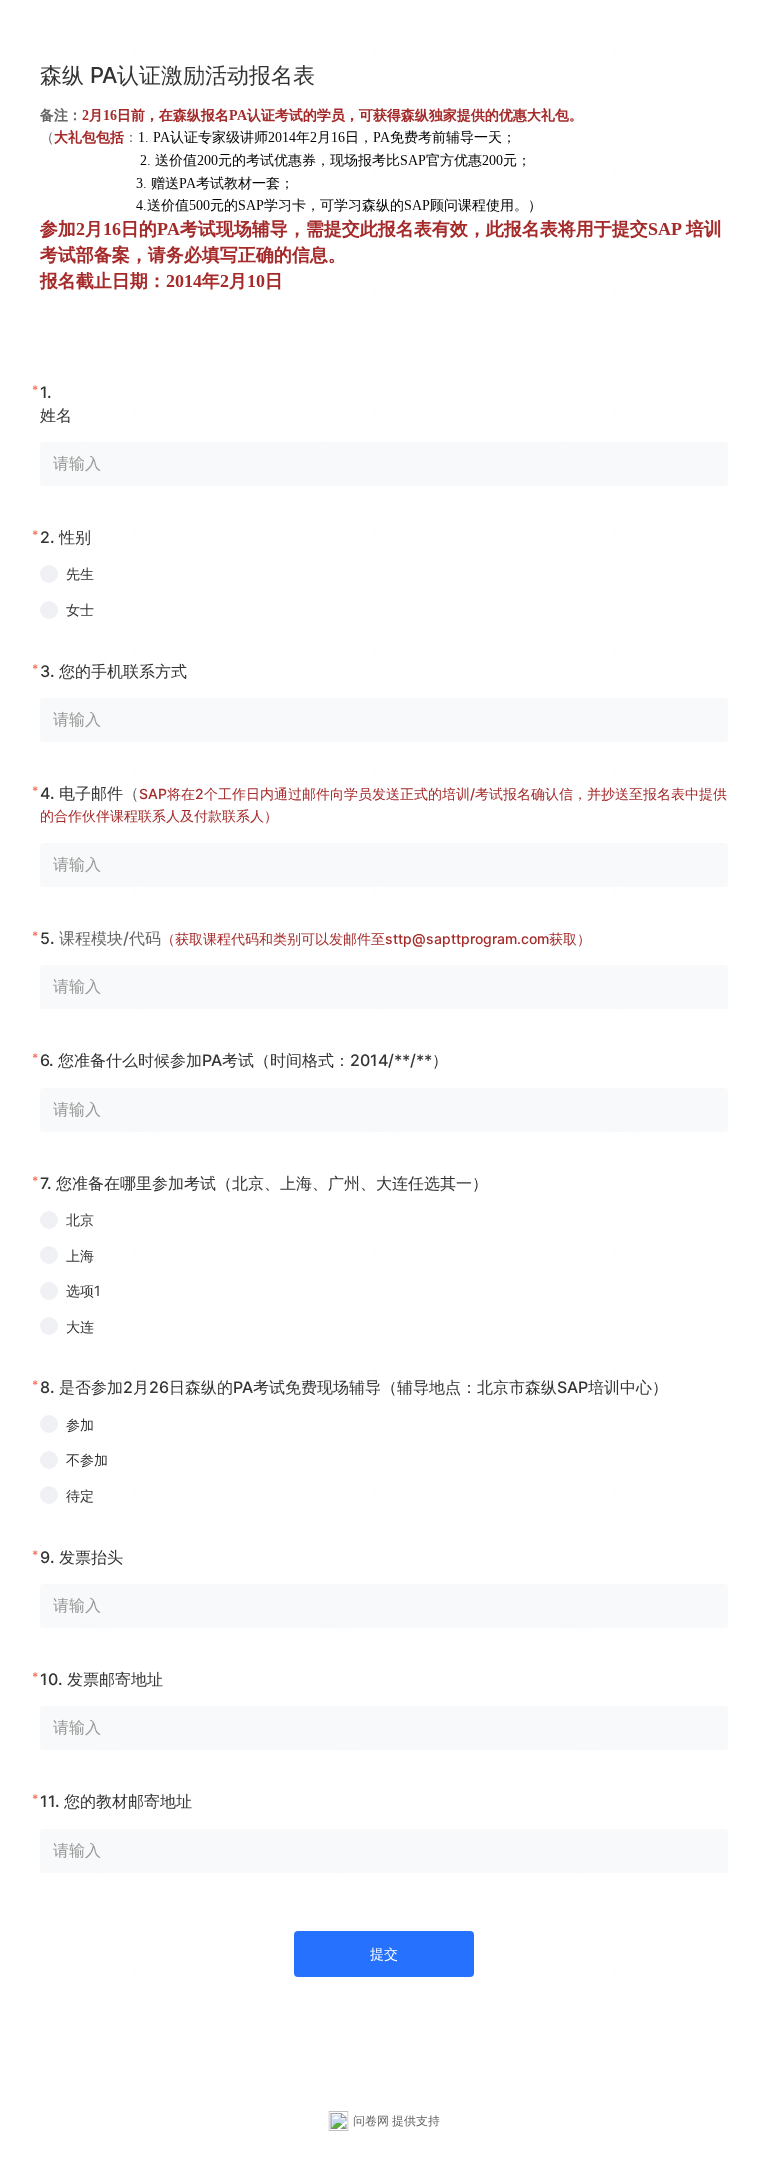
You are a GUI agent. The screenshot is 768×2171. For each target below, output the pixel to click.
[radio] (384, 574)
